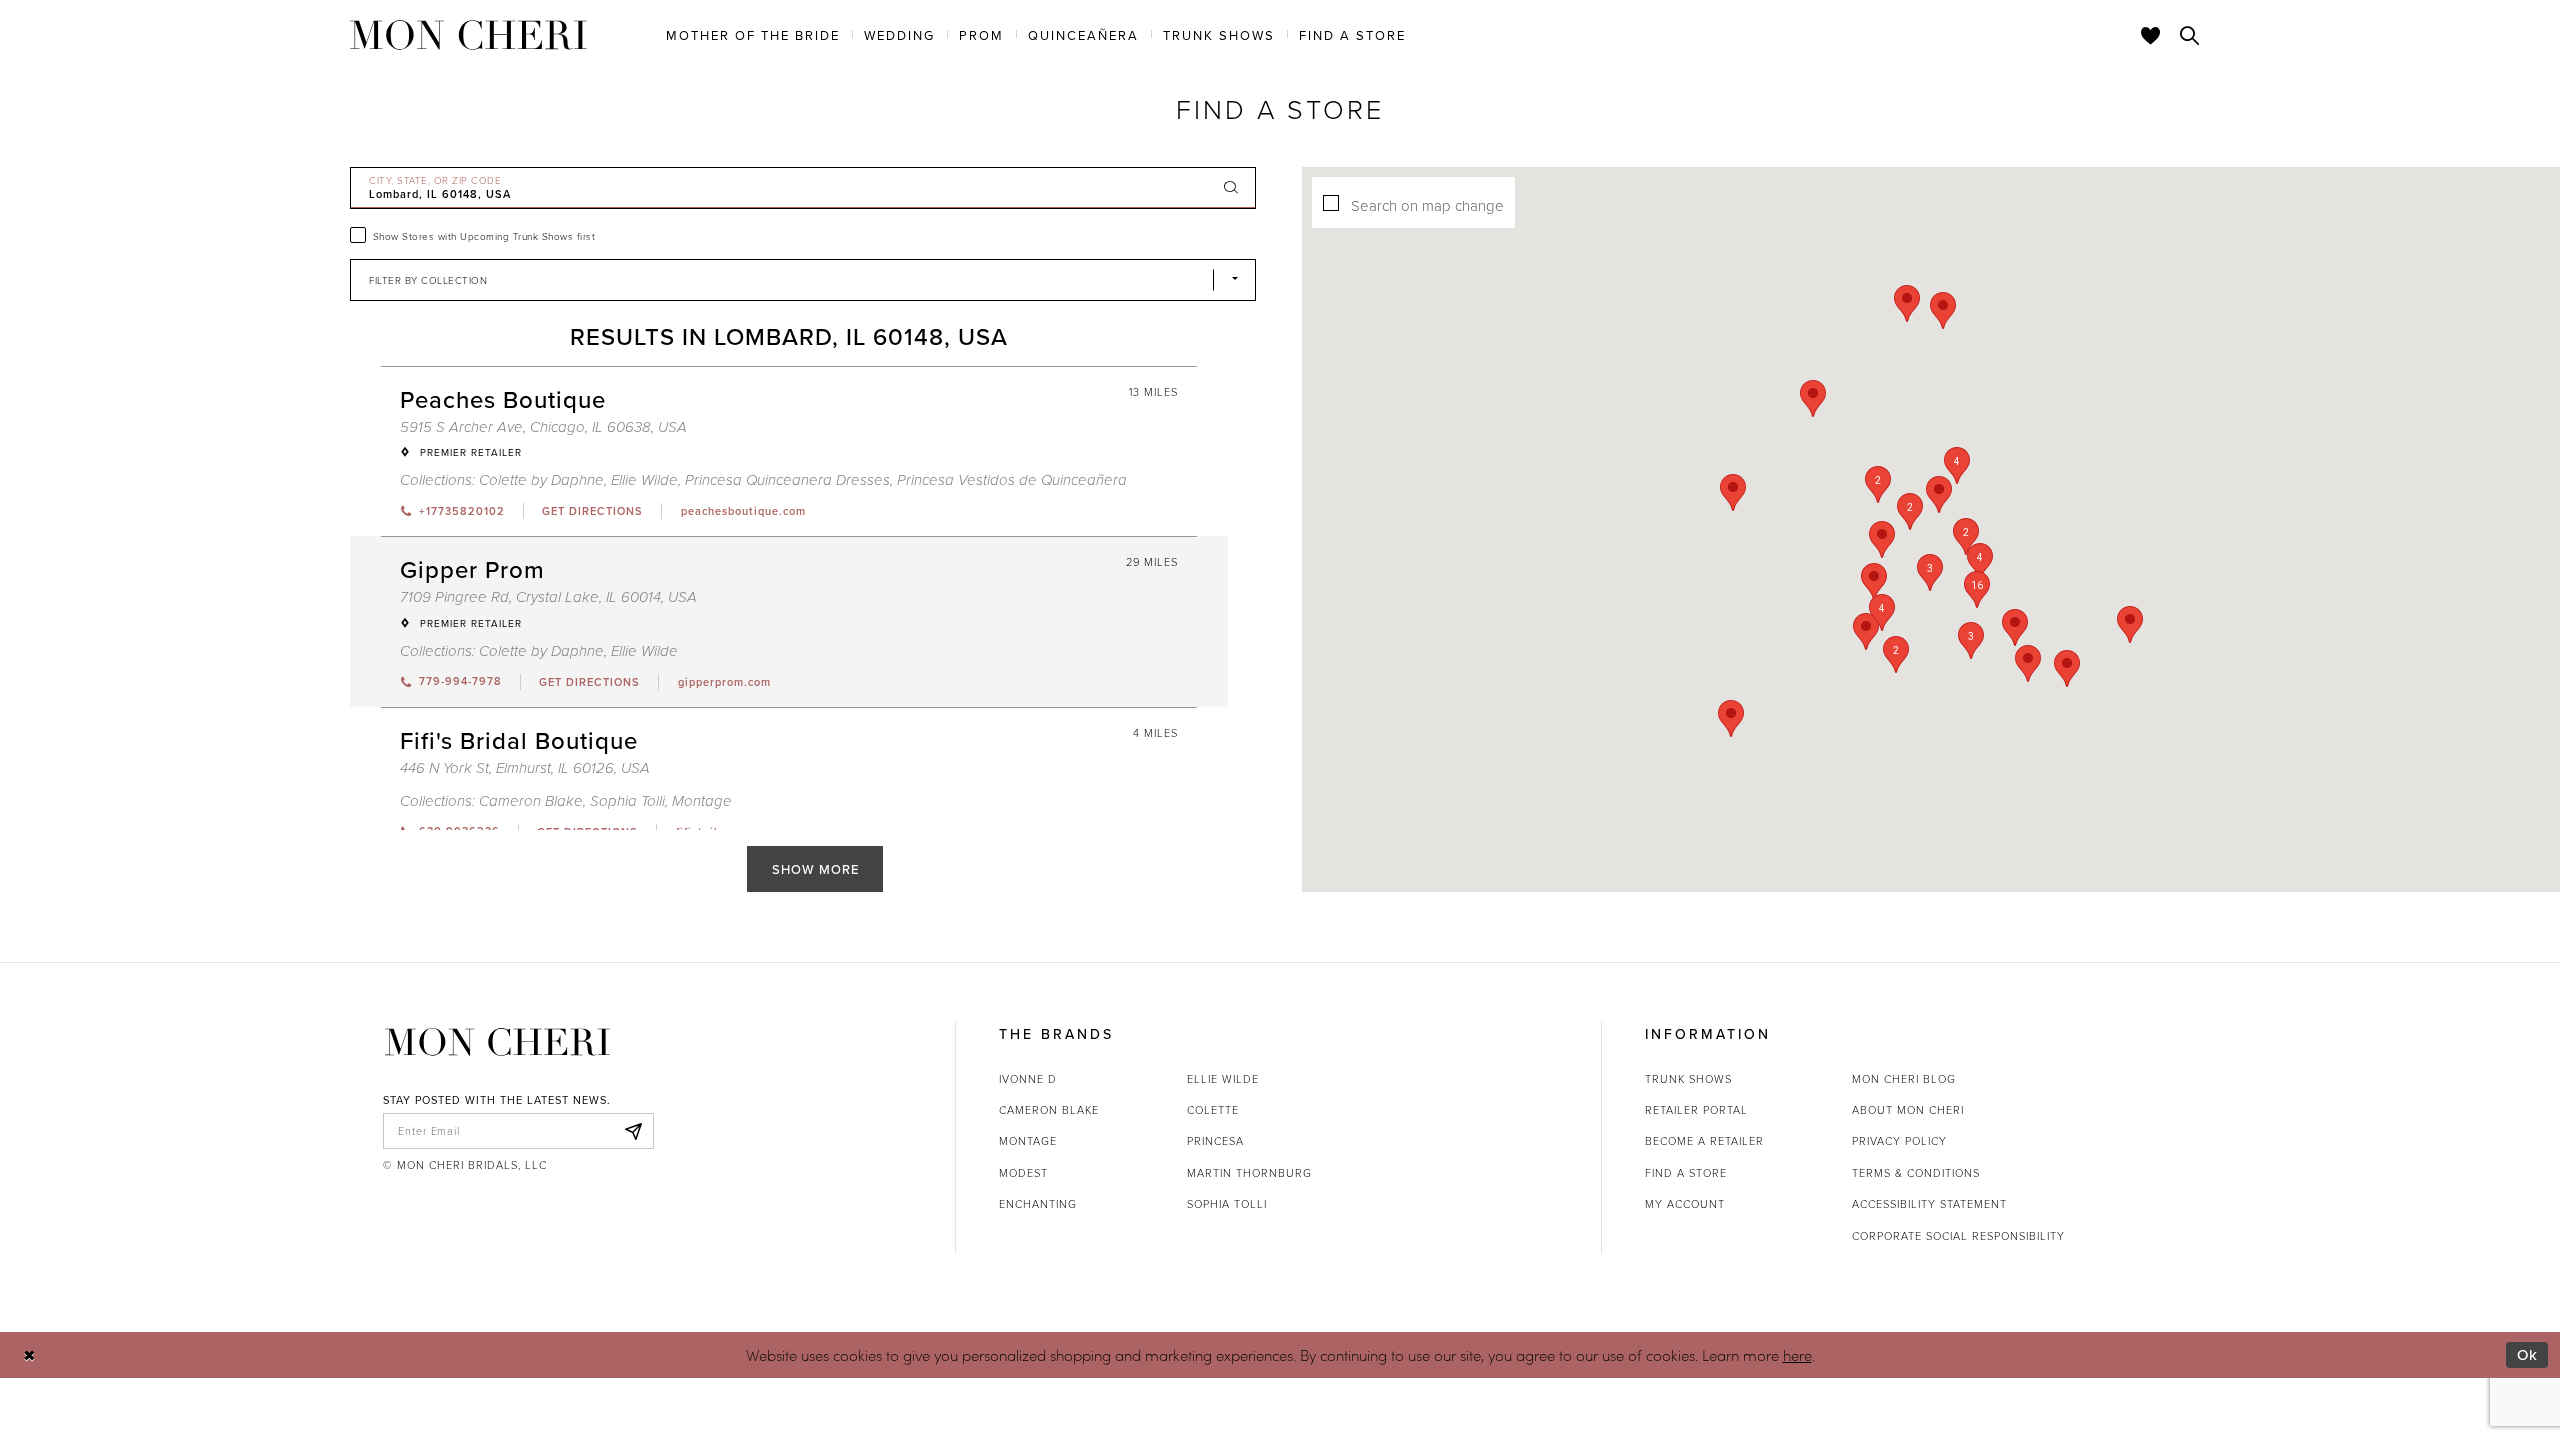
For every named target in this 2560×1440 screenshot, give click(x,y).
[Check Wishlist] (2151, 35)
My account (1685, 1203)
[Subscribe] (633, 1131)
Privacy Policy (1899, 1140)
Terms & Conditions (1916, 1172)
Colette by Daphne (541, 480)
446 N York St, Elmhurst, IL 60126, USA (525, 768)
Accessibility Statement (1929, 1203)
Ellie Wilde (644, 480)
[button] (1977, 589)
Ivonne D (1028, 1078)
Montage (702, 801)
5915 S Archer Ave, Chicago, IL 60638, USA (543, 427)
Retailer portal (1696, 1109)
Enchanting (1038, 1203)
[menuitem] (753, 34)
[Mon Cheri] (497, 1042)
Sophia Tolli (627, 801)
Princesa (1215, 1140)
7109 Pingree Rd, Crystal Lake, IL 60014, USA (548, 597)
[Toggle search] (2190, 35)
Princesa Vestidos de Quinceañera (1012, 480)
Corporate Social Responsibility (1958, 1235)
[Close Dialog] (29, 1354)
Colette (1213, 1109)
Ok (2527, 1354)
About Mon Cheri (1908, 1109)
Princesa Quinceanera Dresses (787, 480)
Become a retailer (1704, 1140)
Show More (815, 869)
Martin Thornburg (1249, 1172)
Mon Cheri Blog (1904, 1078)
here (1797, 1355)
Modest (1023, 1172)
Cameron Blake (531, 801)
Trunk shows (1688, 1078)
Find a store (1686, 1172)
